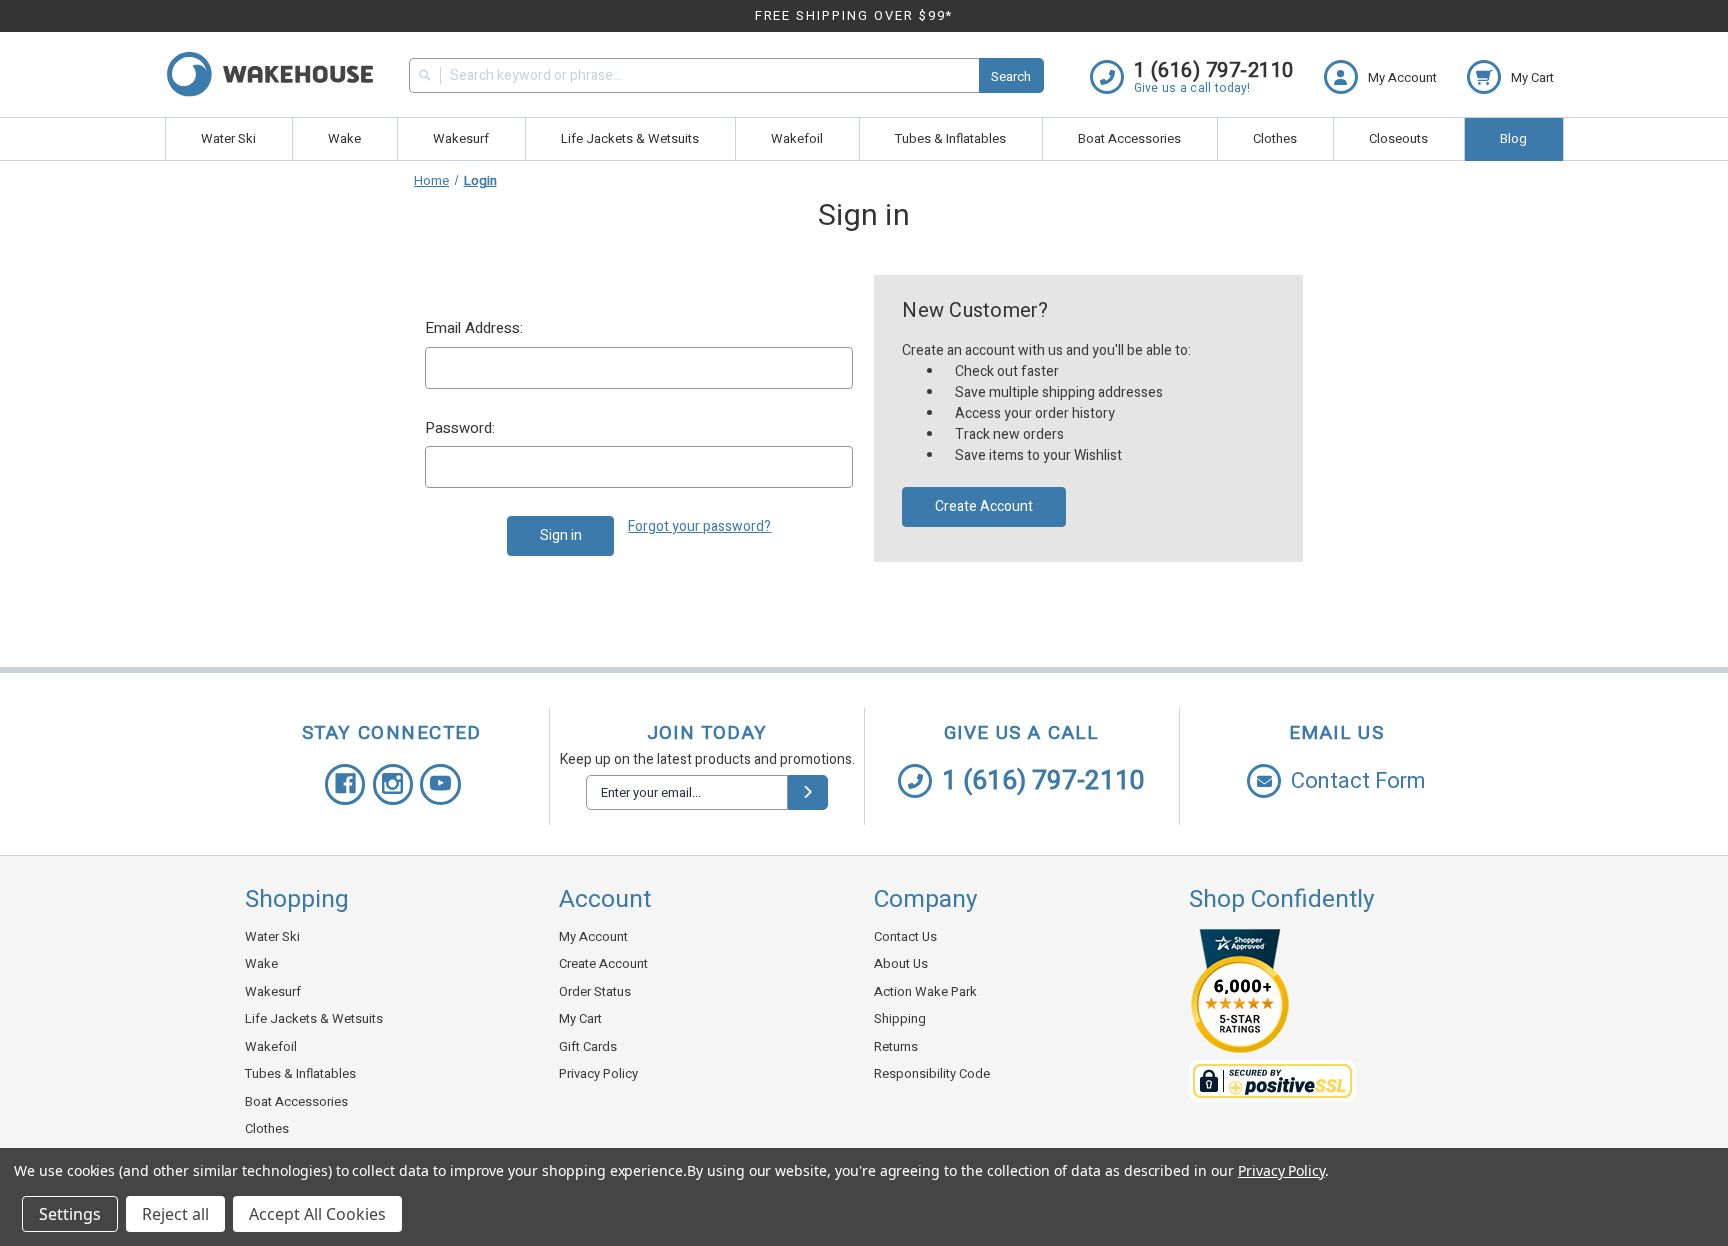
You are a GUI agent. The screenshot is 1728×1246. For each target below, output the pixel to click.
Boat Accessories (1129, 138)
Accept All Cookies (317, 1214)
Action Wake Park (925, 991)
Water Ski (228, 138)
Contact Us (905, 936)
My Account (593, 936)
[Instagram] (393, 784)
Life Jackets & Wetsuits (630, 138)
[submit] (808, 792)
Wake (344, 138)
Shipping (900, 1018)
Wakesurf (461, 138)
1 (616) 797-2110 (1043, 781)
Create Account (984, 506)
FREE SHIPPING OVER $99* (854, 15)
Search (1011, 76)
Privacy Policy (598, 1073)
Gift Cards (588, 1046)
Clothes (1275, 138)
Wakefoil (797, 138)
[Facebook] (345, 784)
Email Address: (474, 328)
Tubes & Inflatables (950, 138)
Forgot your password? (699, 526)
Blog (1513, 138)
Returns (896, 1046)
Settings (70, 1214)
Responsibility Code (932, 1073)
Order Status (595, 991)
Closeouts (1398, 138)
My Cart (580, 1018)
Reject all (175, 1214)
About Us (901, 963)
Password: (460, 428)
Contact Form (1358, 781)
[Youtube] (440, 784)
